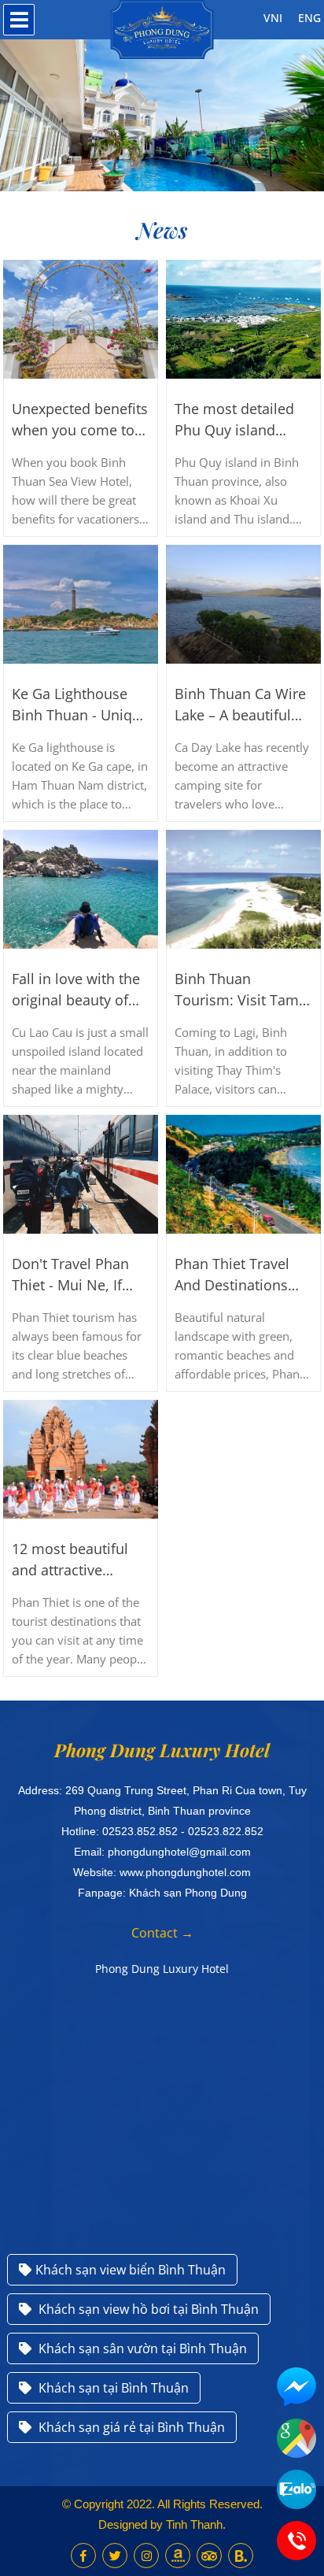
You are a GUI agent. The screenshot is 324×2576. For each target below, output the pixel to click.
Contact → (162, 1933)
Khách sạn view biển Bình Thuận (131, 2270)
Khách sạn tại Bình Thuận (112, 2388)
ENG (309, 18)
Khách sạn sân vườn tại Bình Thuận (141, 2348)
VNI (273, 18)
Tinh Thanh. (196, 2524)
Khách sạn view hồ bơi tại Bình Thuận (147, 2309)
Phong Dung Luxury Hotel (162, 1969)
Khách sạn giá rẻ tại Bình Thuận (130, 2427)
